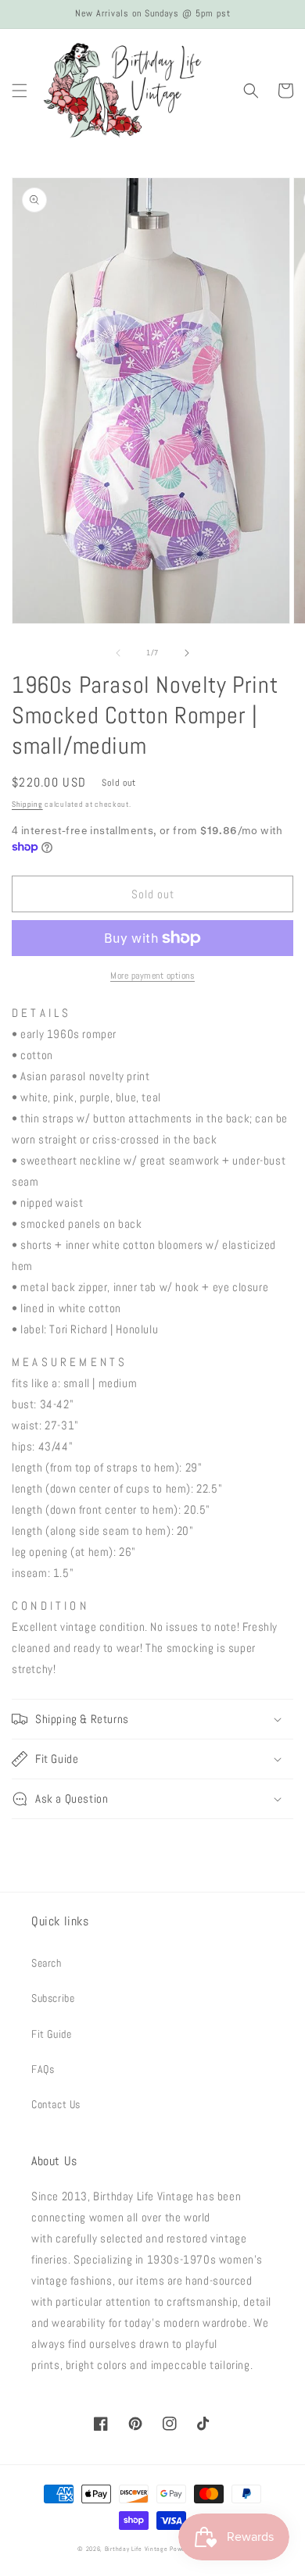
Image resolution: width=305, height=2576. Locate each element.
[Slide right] (187, 653)
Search (47, 1963)
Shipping (27, 804)
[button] (20, 91)
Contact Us (56, 2104)
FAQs (43, 2069)
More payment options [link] (152, 976)
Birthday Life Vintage (136, 2549)
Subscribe (53, 1998)
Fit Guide (51, 2034)
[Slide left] (118, 653)
